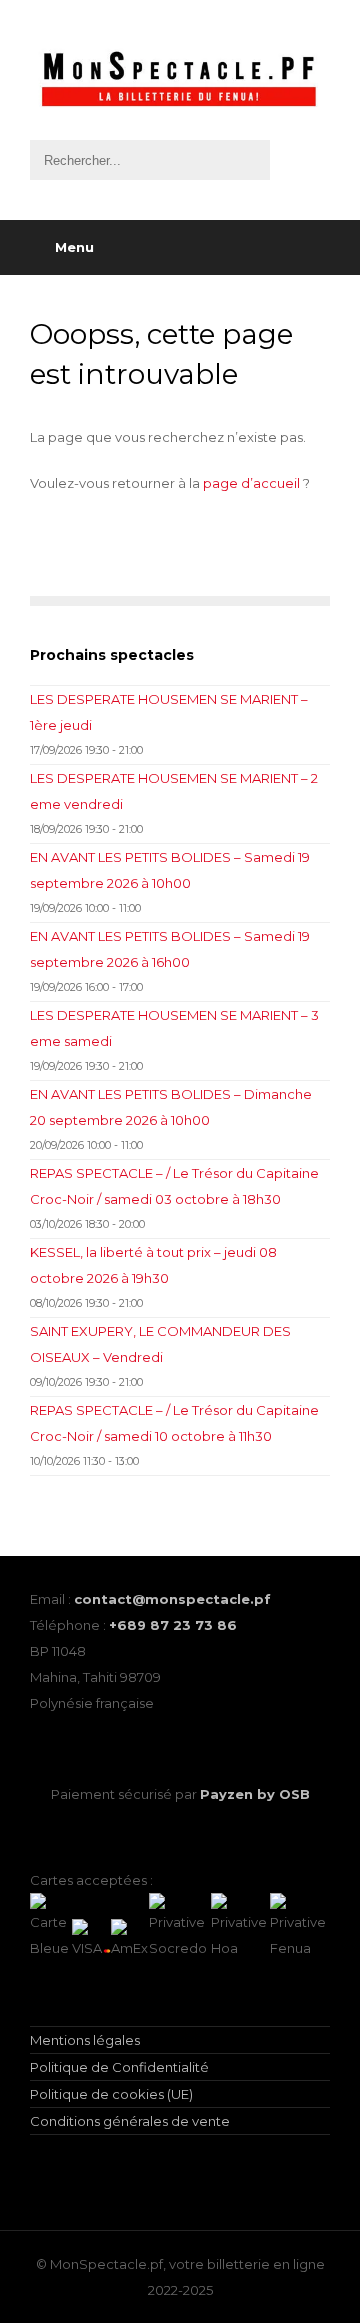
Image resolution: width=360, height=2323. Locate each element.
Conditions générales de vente (130, 2121)
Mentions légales (85, 2040)
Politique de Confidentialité (119, 2067)
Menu (74, 247)
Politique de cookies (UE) (111, 2094)
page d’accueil (251, 483)
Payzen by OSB (255, 1794)
